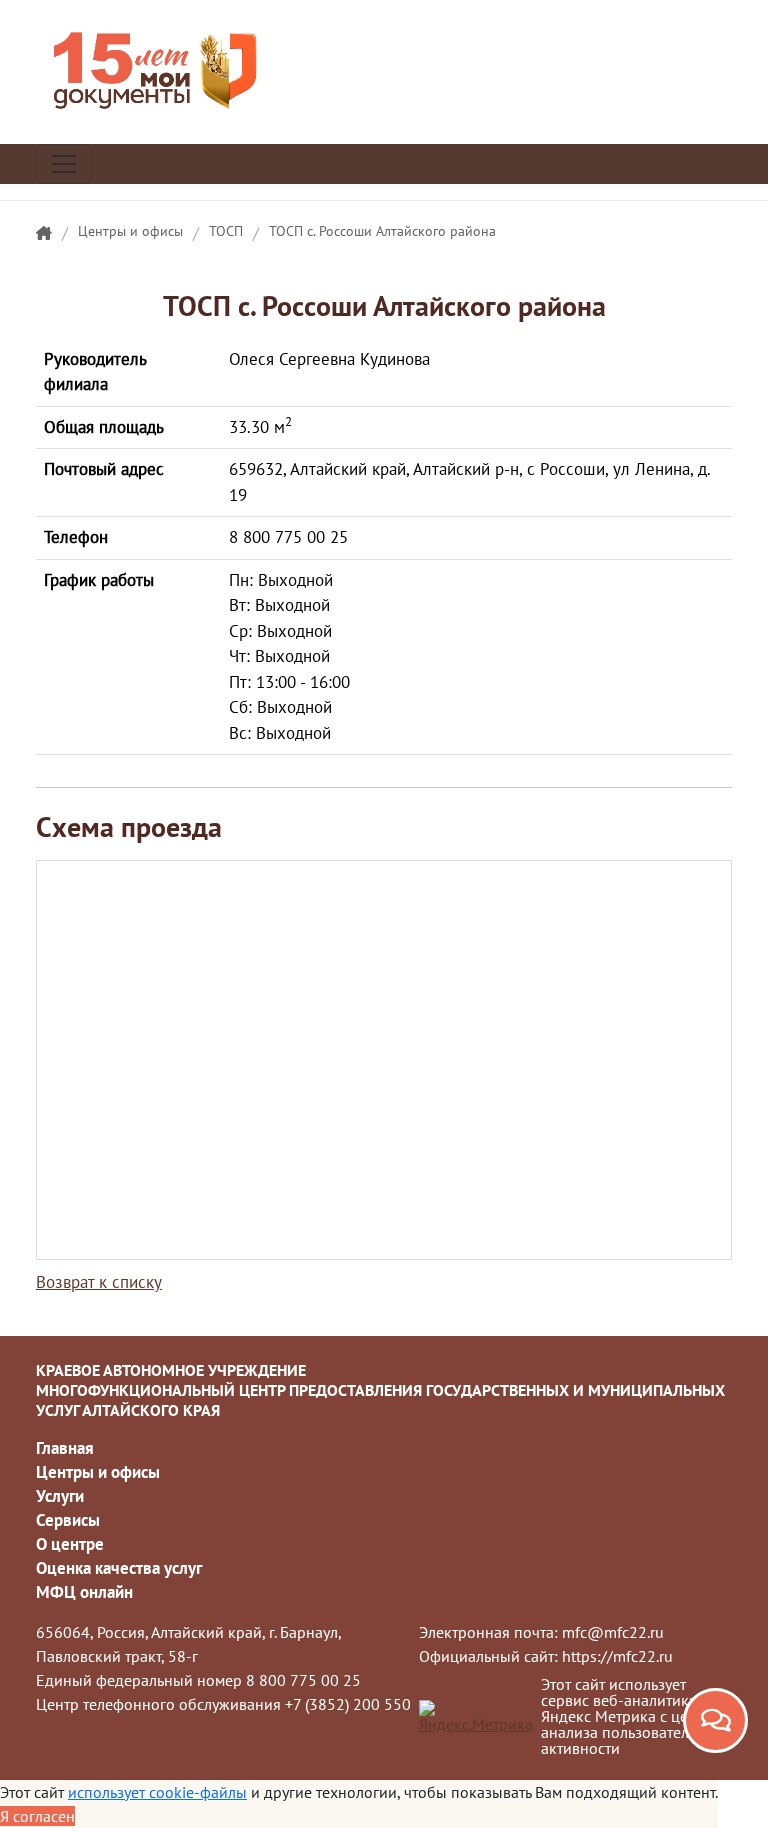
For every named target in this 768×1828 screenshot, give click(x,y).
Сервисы (68, 1520)
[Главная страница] (44, 234)
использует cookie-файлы (157, 1792)
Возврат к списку (99, 1282)
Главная (65, 1448)
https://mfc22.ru (617, 1656)
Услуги (60, 1496)
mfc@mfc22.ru (613, 1632)
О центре (70, 1544)
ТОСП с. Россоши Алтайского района (382, 231)
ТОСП (226, 231)
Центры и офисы (130, 231)
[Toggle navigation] (64, 164)
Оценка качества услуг (119, 1568)
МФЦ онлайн (84, 1592)
